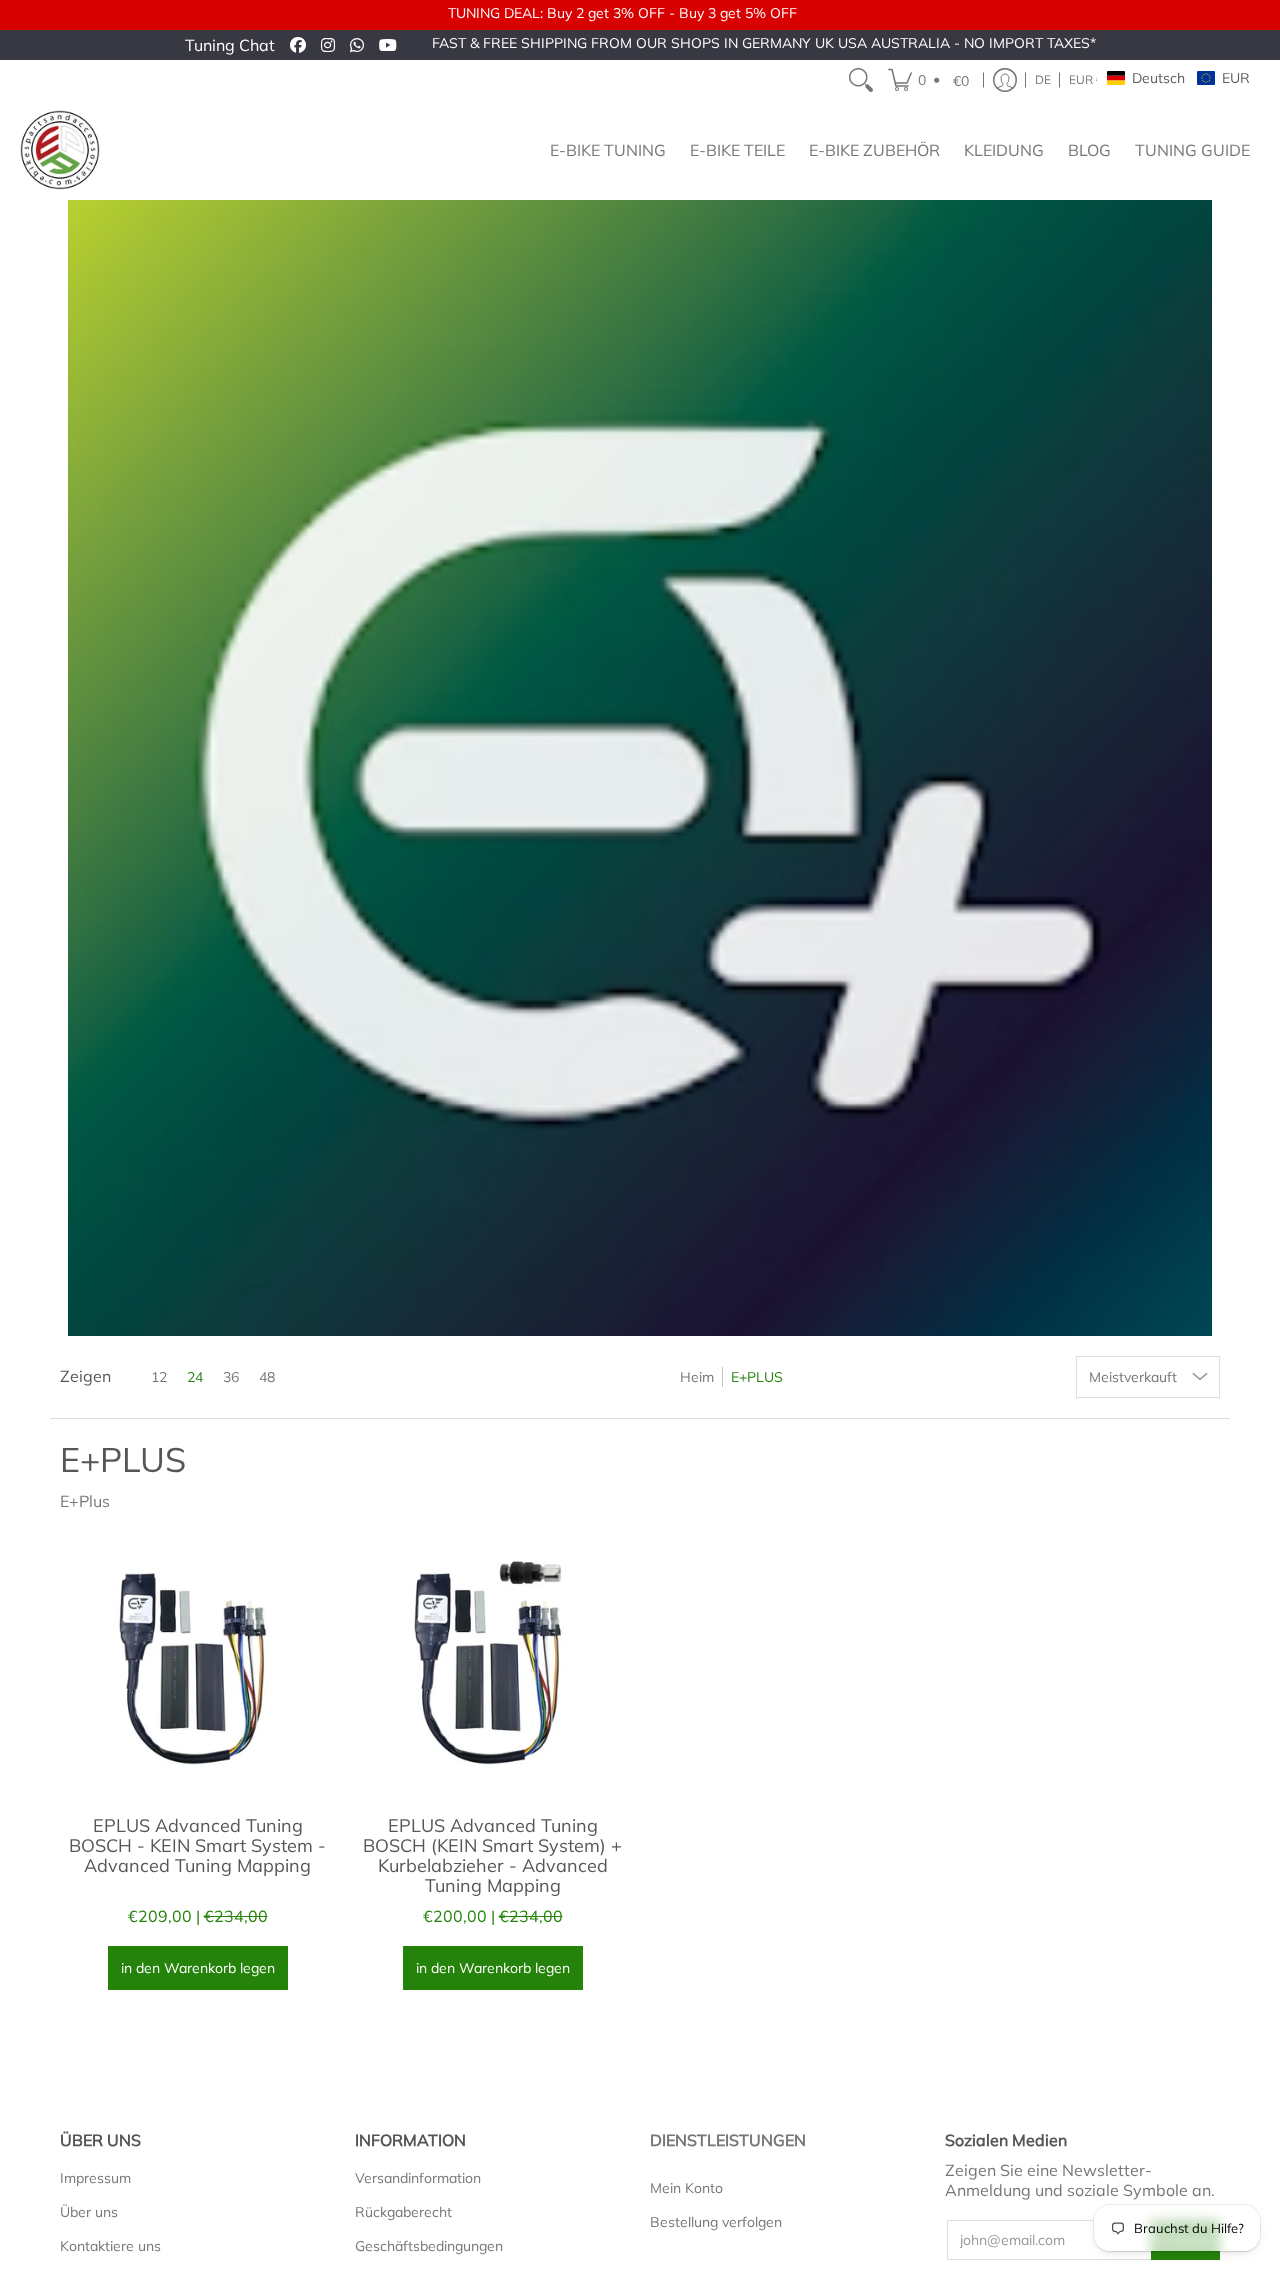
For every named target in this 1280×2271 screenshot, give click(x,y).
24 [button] (195, 1377)
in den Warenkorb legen (198, 1968)
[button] (931, 80)
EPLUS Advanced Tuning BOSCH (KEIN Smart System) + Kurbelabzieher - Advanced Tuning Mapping (492, 1855)
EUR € (1086, 79)
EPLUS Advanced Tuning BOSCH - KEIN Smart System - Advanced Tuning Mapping (197, 1845)
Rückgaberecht (403, 2212)
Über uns (89, 2212)
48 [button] (267, 1377)
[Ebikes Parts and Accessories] (60, 150)
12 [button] (159, 1377)
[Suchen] (861, 80)
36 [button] (231, 1377)
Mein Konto (686, 2188)
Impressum (95, 2178)
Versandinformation (418, 2178)
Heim (697, 1377)
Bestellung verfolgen (716, 2222)
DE (1043, 79)
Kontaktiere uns (110, 2246)
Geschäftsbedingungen (429, 2246)
